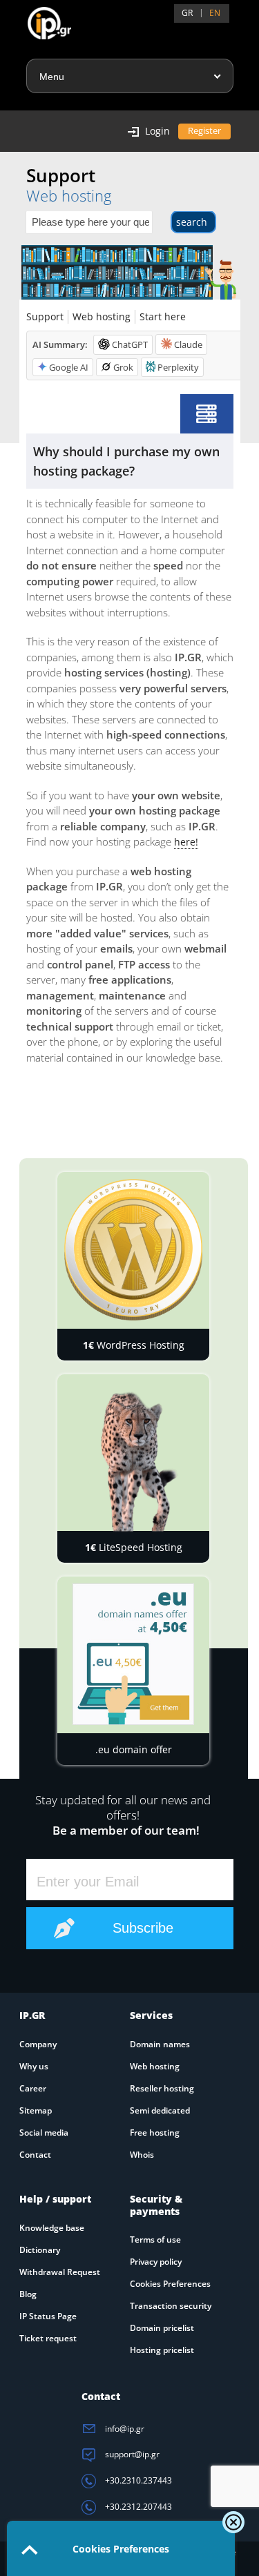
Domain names (160, 2044)
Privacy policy (156, 2262)
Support (45, 316)
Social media (44, 2133)
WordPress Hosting (134, 1345)
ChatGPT (130, 344)
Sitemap (36, 2110)
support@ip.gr (131, 2454)
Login (157, 131)
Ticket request (48, 2338)
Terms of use (155, 2240)
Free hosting (155, 2133)
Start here (163, 316)
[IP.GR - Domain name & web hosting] (36, 18)
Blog (28, 2294)
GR (187, 13)
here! (186, 842)
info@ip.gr (124, 2429)
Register (204, 130)
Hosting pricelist (162, 2350)
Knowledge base (52, 2228)
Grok (123, 367)
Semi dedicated (160, 2110)
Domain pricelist (162, 2328)
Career (33, 2088)
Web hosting (102, 316)
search (192, 222)
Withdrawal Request (60, 2272)
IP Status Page (48, 2316)
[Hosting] (207, 414)
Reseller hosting (162, 2088)
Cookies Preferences (170, 2284)
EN (215, 13)
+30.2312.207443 (137, 2507)
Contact (35, 2155)
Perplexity (178, 367)
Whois (142, 2155)
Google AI (69, 367)
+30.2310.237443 (137, 2480)
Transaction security (171, 2306)
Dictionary (40, 2250)
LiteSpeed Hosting (134, 1547)
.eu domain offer (134, 1749)
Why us (34, 2066)
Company (38, 2044)
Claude (188, 344)
